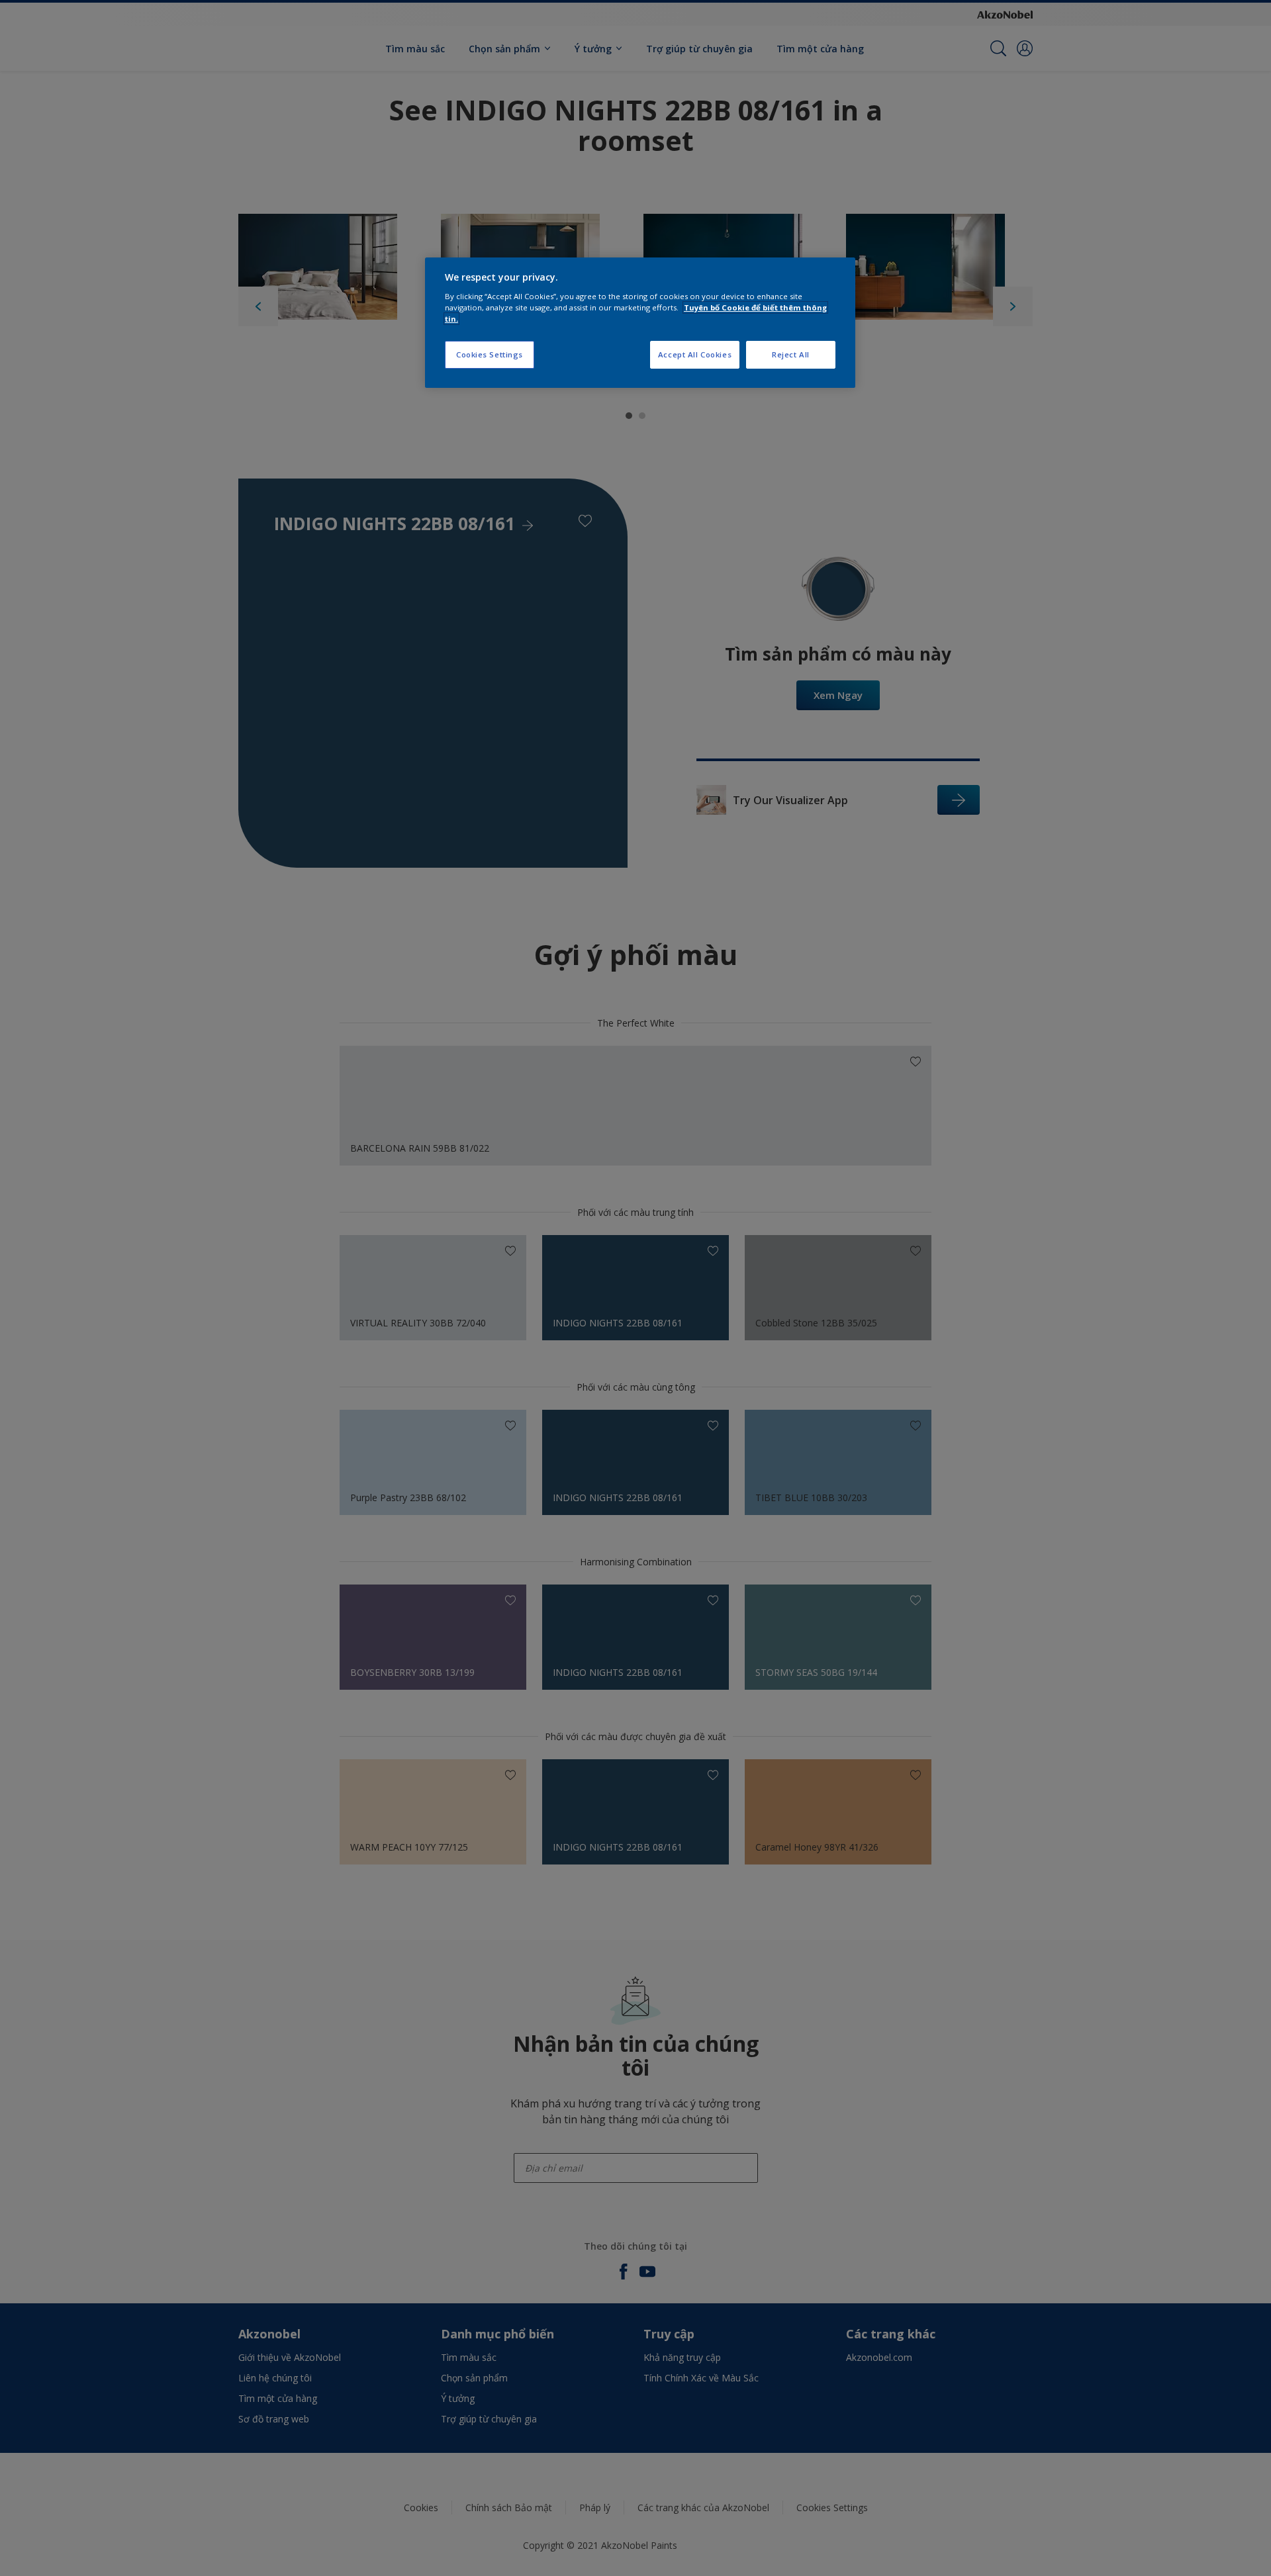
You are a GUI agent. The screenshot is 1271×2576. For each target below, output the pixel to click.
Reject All (791, 354)
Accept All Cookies (695, 354)
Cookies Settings (490, 354)
